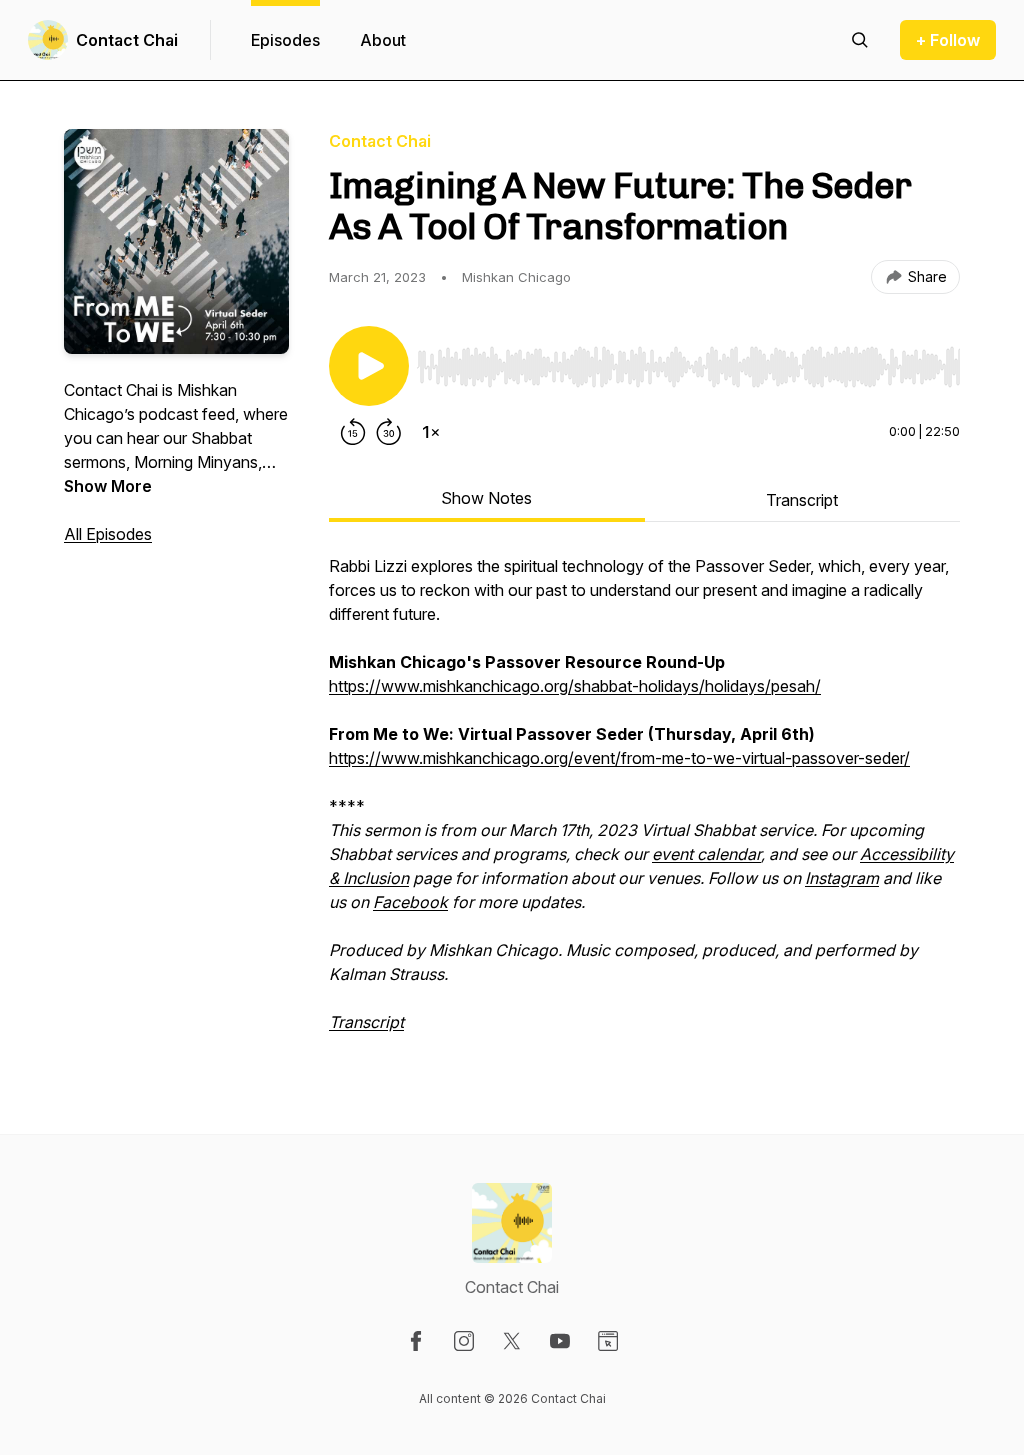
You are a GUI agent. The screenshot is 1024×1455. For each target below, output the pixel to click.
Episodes (285, 40)
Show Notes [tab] (486, 498)
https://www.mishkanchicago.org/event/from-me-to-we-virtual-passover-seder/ (619, 758)
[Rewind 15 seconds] (353, 432)
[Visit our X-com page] (512, 1341)
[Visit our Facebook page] (416, 1341)
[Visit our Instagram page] (464, 1341)
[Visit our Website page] (608, 1341)
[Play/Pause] (369, 366)
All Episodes (108, 534)
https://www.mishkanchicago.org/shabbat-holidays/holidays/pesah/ (575, 686)
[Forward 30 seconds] (389, 432)
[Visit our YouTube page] (560, 1341)
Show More (108, 486)
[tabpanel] (644, 804)
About (383, 40)
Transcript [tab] (802, 500)
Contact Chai (127, 40)
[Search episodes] (860, 40)
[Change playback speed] (431, 432)
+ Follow (948, 40)
